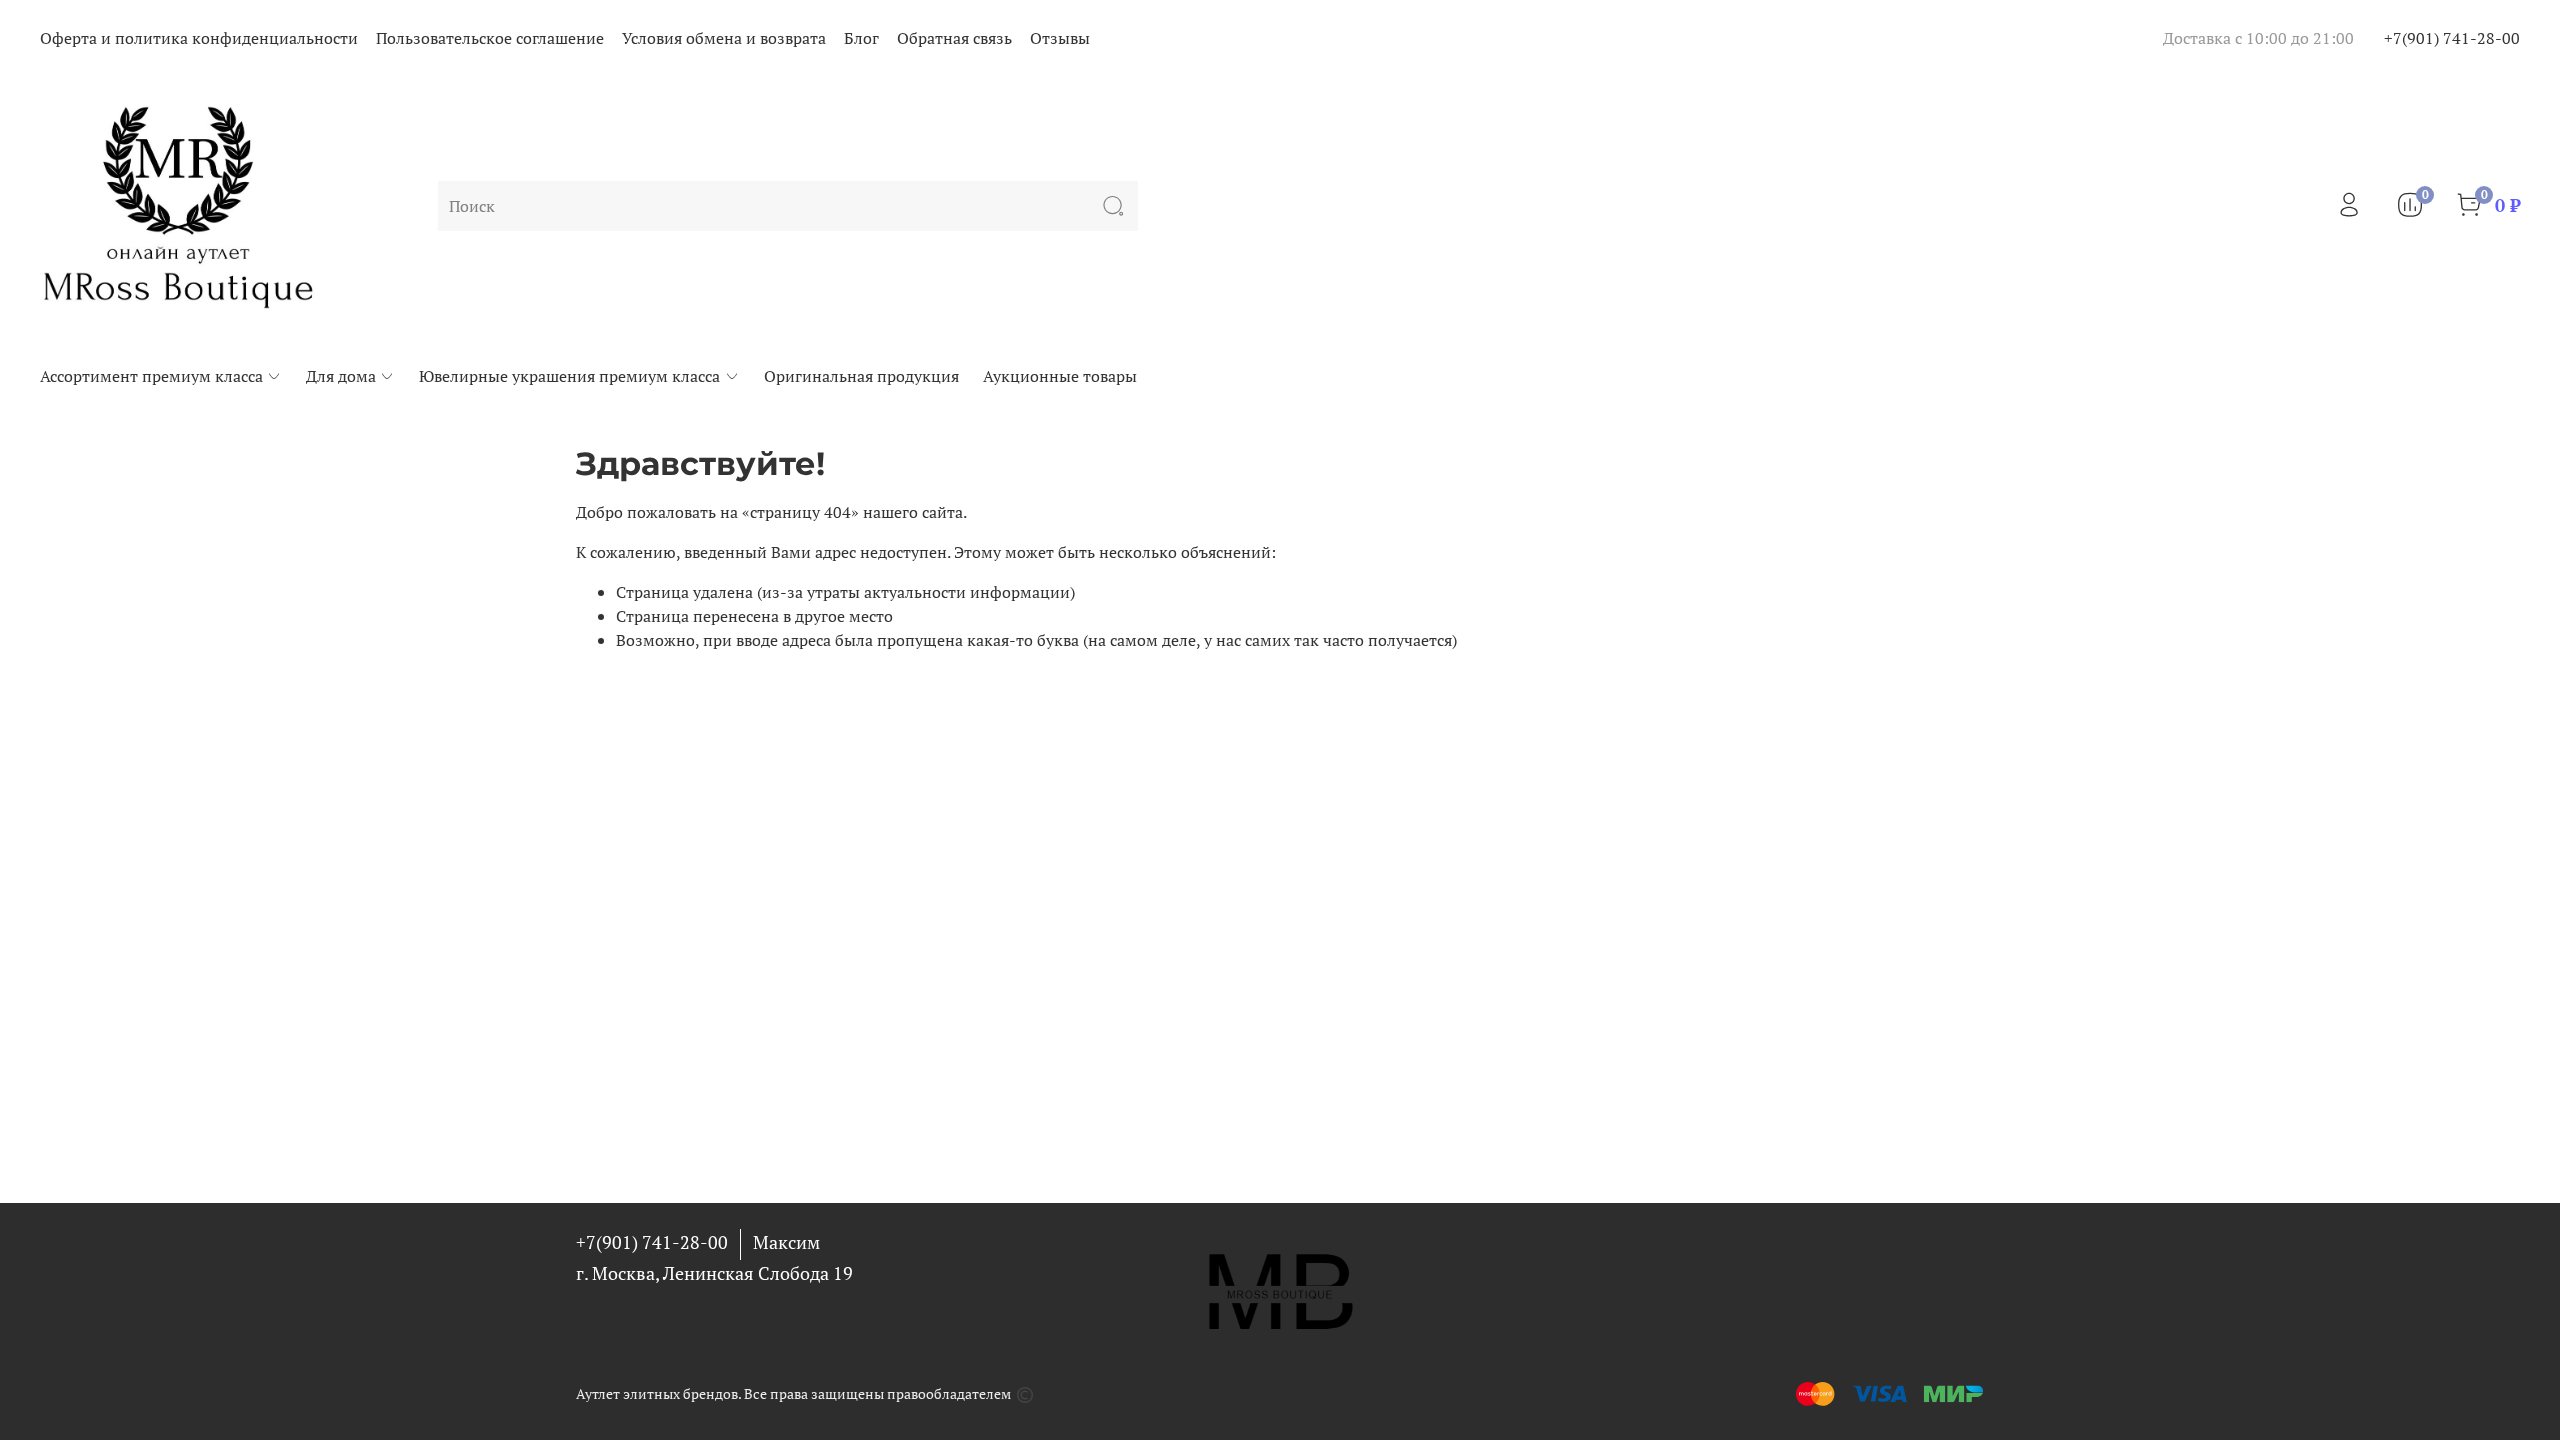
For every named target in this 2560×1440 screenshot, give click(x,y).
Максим (786, 1242)
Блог (861, 38)
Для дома (341, 376)
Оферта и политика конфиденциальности (199, 38)
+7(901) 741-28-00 (2452, 38)
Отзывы (1060, 38)
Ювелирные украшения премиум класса (569, 376)
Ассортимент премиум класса (151, 376)
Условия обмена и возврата (724, 38)
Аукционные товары (1060, 376)
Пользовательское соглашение (490, 38)
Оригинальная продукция (861, 376)
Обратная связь (954, 38)
